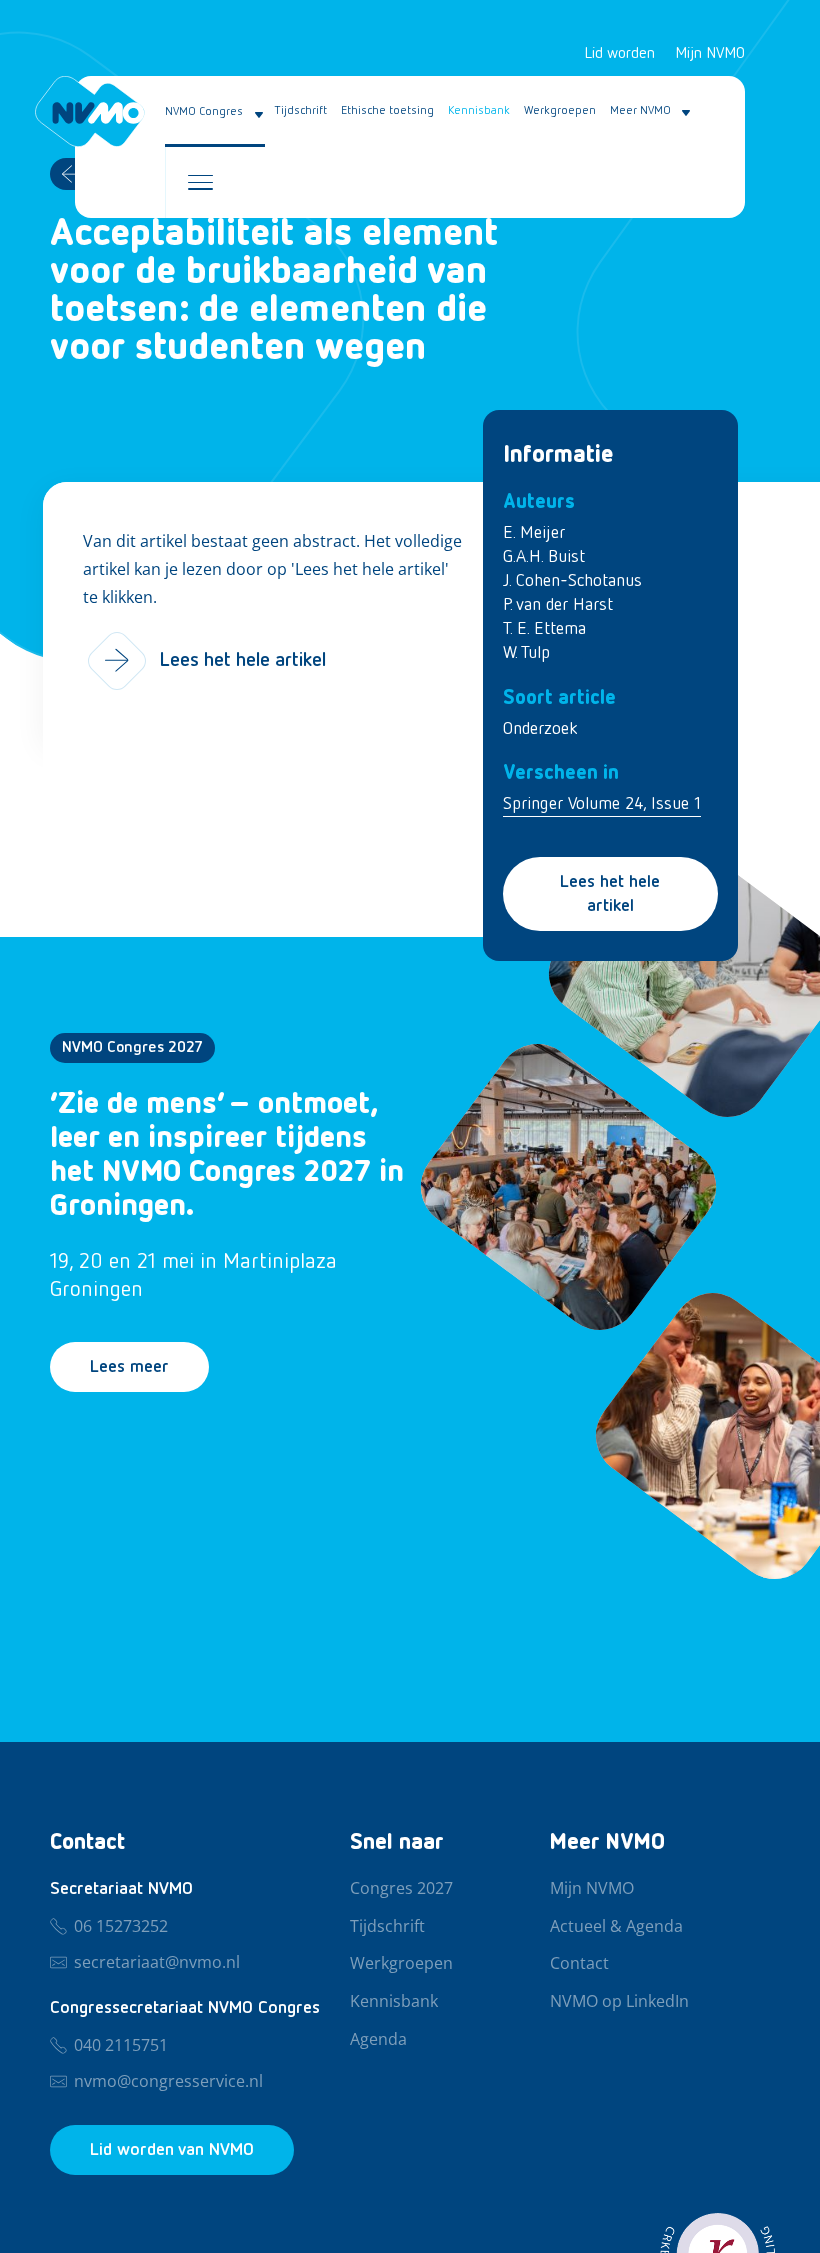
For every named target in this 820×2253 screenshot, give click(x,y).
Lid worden (619, 54)
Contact (579, 1964)
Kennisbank (479, 111)
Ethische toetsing (387, 111)
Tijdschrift (301, 111)
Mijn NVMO (710, 54)
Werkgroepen (560, 111)
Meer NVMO (640, 111)
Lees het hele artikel (610, 894)
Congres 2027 (401, 1889)
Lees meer (129, 1367)
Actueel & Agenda (616, 1927)
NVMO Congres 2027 (132, 1048)
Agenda (378, 2040)
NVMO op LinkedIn (619, 2002)
